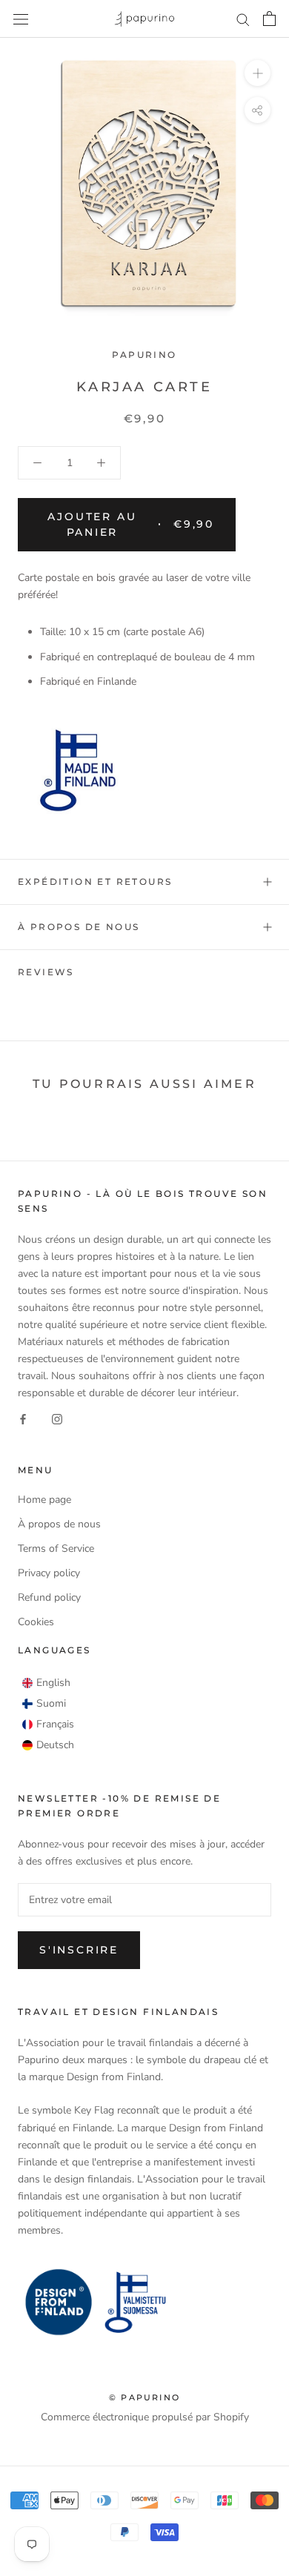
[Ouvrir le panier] (269, 19)
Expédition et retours (95, 882)
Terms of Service (56, 1548)
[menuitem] (46, 1683)
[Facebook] (23, 1418)
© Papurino (144, 2397)
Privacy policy (49, 1573)
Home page (44, 1500)
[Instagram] (57, 1418)
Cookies (36, 1622)
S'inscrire (79, 1950)
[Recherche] (243, 19)
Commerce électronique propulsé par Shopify (145, 2417)
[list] (48, 1714)
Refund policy (49, 1597)
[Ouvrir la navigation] (21, 19)
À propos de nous (79, 927)
